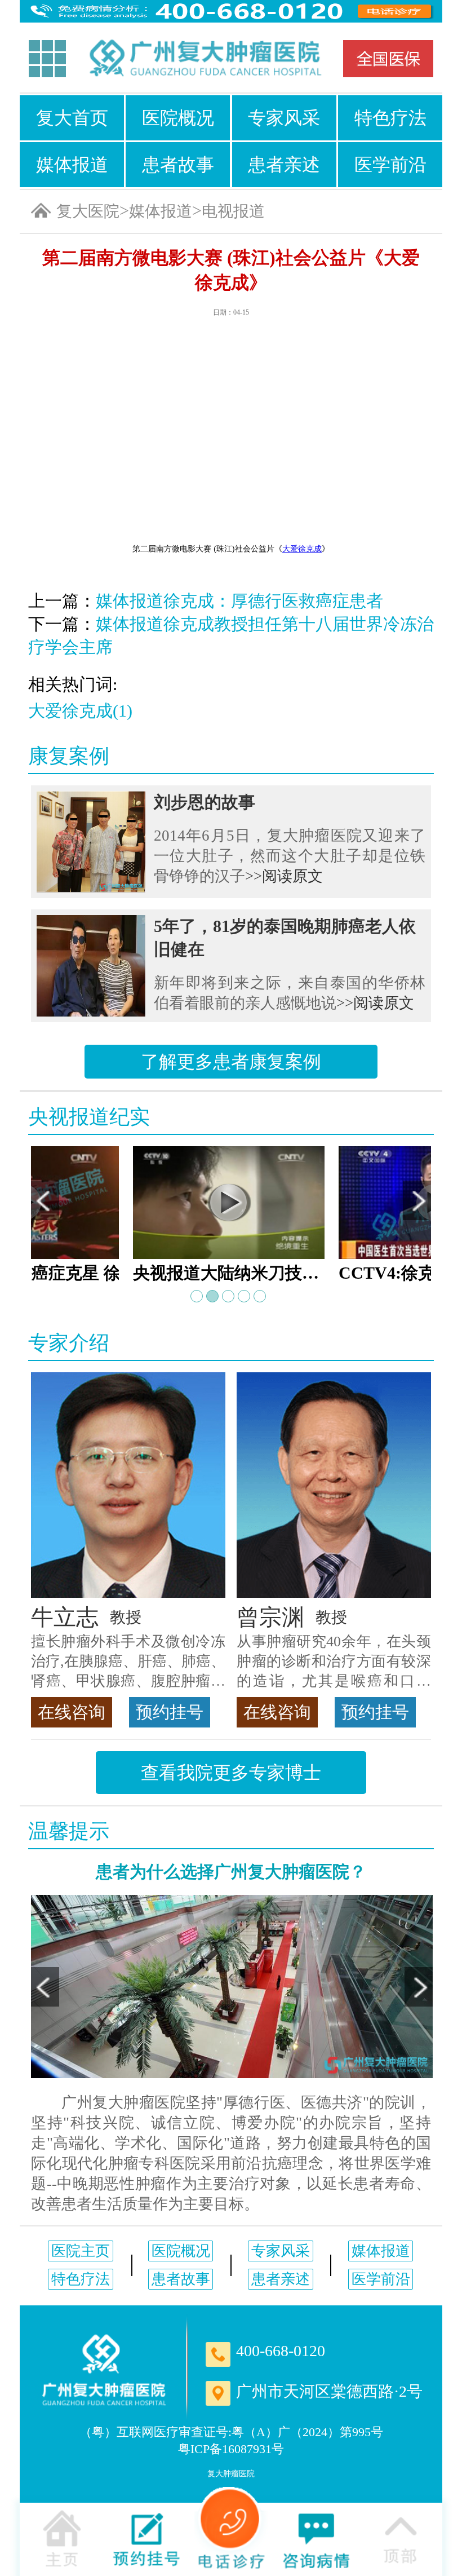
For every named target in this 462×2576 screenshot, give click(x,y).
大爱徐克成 (302, 549)
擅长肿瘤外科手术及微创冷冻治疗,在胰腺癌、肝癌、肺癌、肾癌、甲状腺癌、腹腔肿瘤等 (128, 1662)
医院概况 (178, 118)
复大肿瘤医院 (231, 2474)
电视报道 (233, 211)
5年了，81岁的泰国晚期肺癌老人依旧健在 (285, 938)
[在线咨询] (316, 2538)
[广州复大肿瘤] (104, 2370)
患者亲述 (284, 165)
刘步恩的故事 (205, 802)
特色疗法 (390, 118)
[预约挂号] (146, 2538)
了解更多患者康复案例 (231, 1062)
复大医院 (88, 211)
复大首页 (72, 118)
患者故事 (178, 165)
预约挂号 (170, 1712)
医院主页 (81, 2251)
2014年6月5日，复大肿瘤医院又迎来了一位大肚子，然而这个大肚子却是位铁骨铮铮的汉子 (290, 856)
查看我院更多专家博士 (231, 1773)
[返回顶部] (400, 2538)
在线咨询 (72, 1712)
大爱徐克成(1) (80, 711)
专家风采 (284, 118)
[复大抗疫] (388, 59)
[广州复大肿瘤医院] (205, 59)
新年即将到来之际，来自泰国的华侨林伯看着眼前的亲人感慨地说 (290, 993)
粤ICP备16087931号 (231, 2449)
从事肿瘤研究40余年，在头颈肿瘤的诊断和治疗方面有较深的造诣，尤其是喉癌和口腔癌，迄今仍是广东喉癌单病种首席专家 (334, 1662)
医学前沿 (390, 165)
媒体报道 (72, 165)
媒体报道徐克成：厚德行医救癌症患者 (239, 601)
